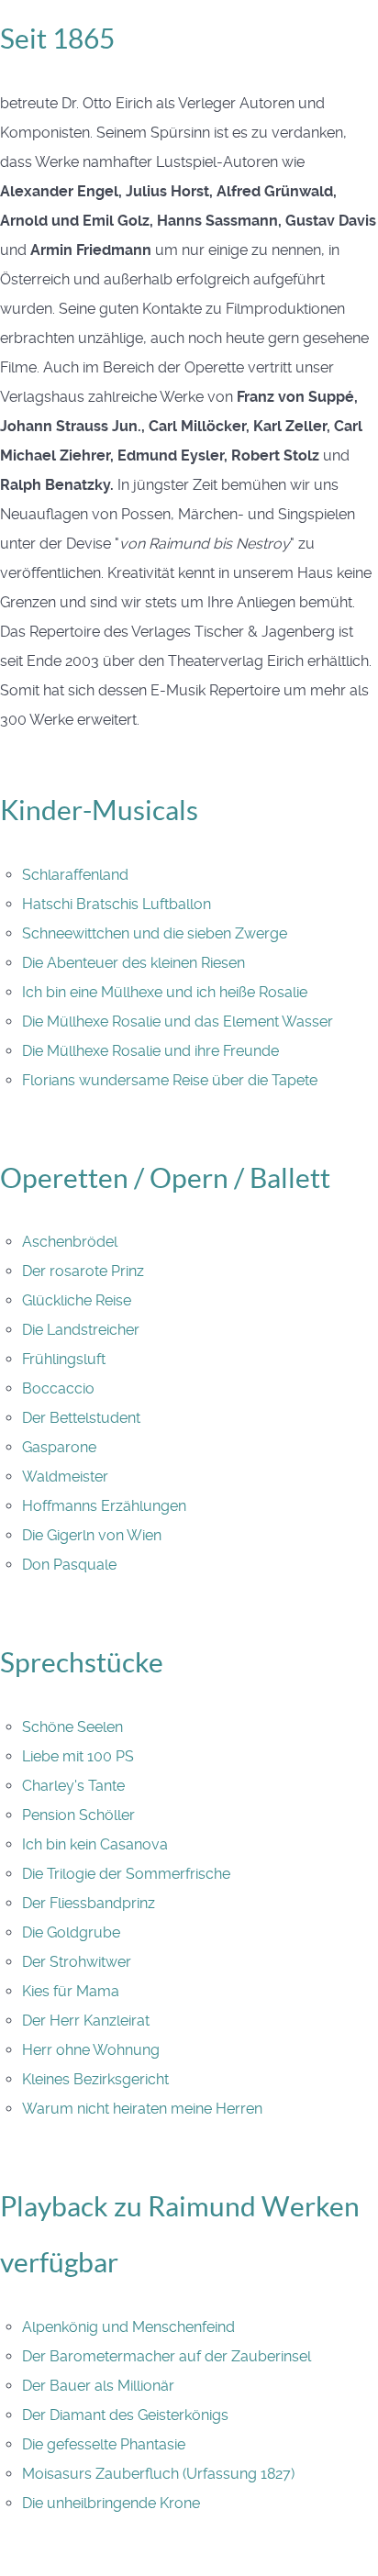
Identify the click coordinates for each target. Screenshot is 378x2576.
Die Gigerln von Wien (92, 1535)
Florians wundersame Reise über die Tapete (170, 1080)
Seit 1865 (57, 39)
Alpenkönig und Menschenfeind (128, 2327)
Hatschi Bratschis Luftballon (117, 904)
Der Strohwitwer (77, 1962)
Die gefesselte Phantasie (104, 2444)
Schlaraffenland (75, 875)
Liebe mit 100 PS (78, 1756)
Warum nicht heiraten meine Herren (142, 2109)
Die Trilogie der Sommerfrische (126, 1874)
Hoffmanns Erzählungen (104, 1506)
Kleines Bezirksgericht (95, 2079)
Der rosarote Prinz (83, 1271)
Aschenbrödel (70, 1242)
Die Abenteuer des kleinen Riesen (133, 963)
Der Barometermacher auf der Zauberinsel (167, 2356)
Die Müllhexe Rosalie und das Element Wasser (178, 1022)
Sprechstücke (82, 1662)
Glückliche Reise (77, 1300)
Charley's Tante (73, 1786)
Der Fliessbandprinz (89, 1903)
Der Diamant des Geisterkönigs (125, 2415)
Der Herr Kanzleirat (86, 2021)
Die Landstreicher (81, 1330)
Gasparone (59, 1447)
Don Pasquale (69, 1565)
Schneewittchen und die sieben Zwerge (155, 933)
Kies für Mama (71, 1991)
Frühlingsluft (64, 1359)
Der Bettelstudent (81, 1418)
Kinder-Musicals (99, 810)
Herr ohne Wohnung (91, 2050)
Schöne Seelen (72, 1727)
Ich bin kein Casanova (95, 1844)
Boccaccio (58, 1388)
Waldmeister (65, 1477)
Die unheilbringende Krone (111, 2503)
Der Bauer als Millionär (98, 2386)
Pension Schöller (78, 1815)
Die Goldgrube (71, 1932)
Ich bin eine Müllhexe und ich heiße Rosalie (165, 992)
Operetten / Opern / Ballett (165, 1178)
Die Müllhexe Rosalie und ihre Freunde (150, 1051)
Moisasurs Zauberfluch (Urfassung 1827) (158, 2474)
